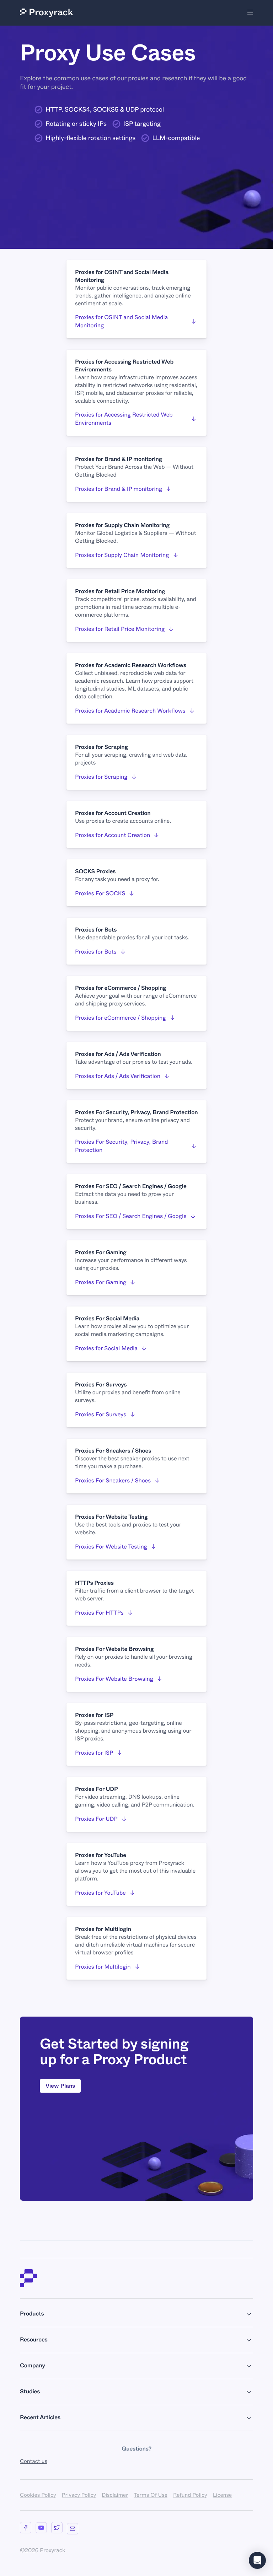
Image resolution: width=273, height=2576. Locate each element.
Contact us (34, 2461)
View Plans (60, 2086)
